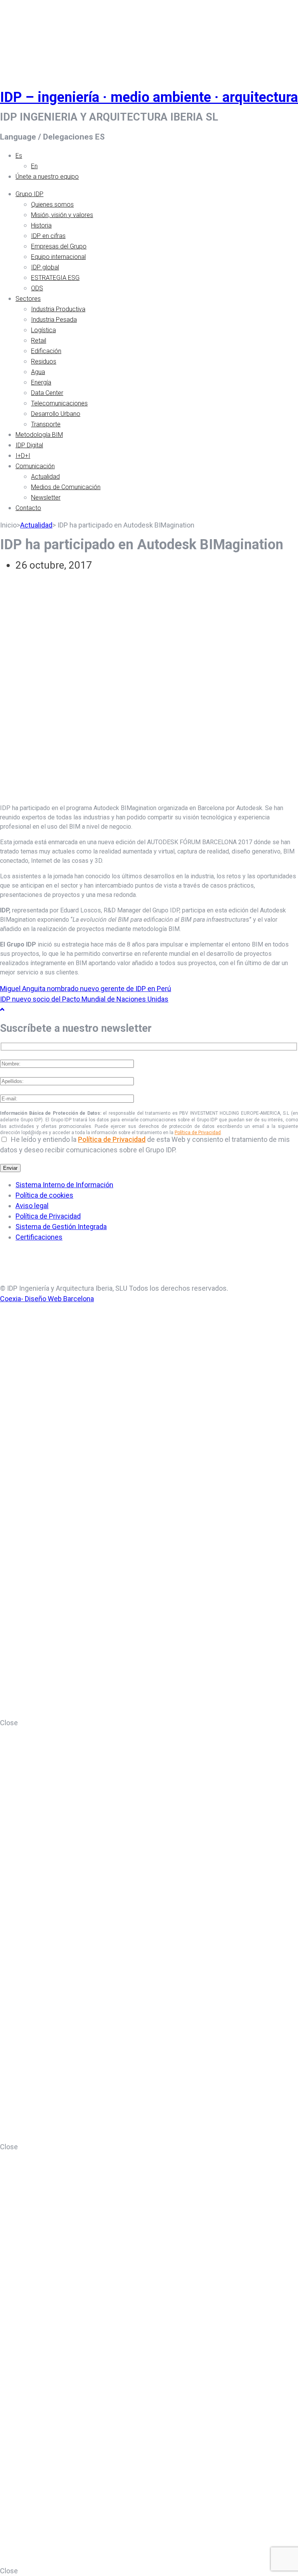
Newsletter (46, 497)
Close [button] (9, 1723)
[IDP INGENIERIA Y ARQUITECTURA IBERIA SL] (19, 36)
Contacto (28, 508)
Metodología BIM (39, 435)
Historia (41, 225)
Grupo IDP (29, 194)
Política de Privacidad (198, 1133)
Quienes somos (52, 204)
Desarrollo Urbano (56, 414)
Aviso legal (32, 1206)
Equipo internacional (58, 257)
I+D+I (23, 456)
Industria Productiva (58, 309)
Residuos (44, 361)
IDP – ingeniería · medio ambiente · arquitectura (149, 97)
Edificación (46, 351)
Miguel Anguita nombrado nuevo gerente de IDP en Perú (86, 989)
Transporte (46, 424)
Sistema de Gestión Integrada (61, 1227)
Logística (43, 330)
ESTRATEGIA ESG (55, 278)
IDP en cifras (48, 236)
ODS (37, 288)
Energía (41, 382)
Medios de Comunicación (66, 487)
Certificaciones (39, 1237)
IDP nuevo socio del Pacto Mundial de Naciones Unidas (84, 999)
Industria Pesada (54, 320)
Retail (39, 341)
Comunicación (35, 466)
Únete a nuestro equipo (47, 177)
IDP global (45, 267)
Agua (38, 372)
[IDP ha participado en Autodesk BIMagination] (149, 792)
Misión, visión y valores (62, 215)
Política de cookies (44, 1195)
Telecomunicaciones (59, 403)
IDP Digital (29, 445)
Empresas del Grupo (59, 246)
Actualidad (45, 477)
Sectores (28, 299)
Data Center (47, 393)
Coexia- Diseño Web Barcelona (47, 1299)
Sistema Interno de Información (64, 1185)
